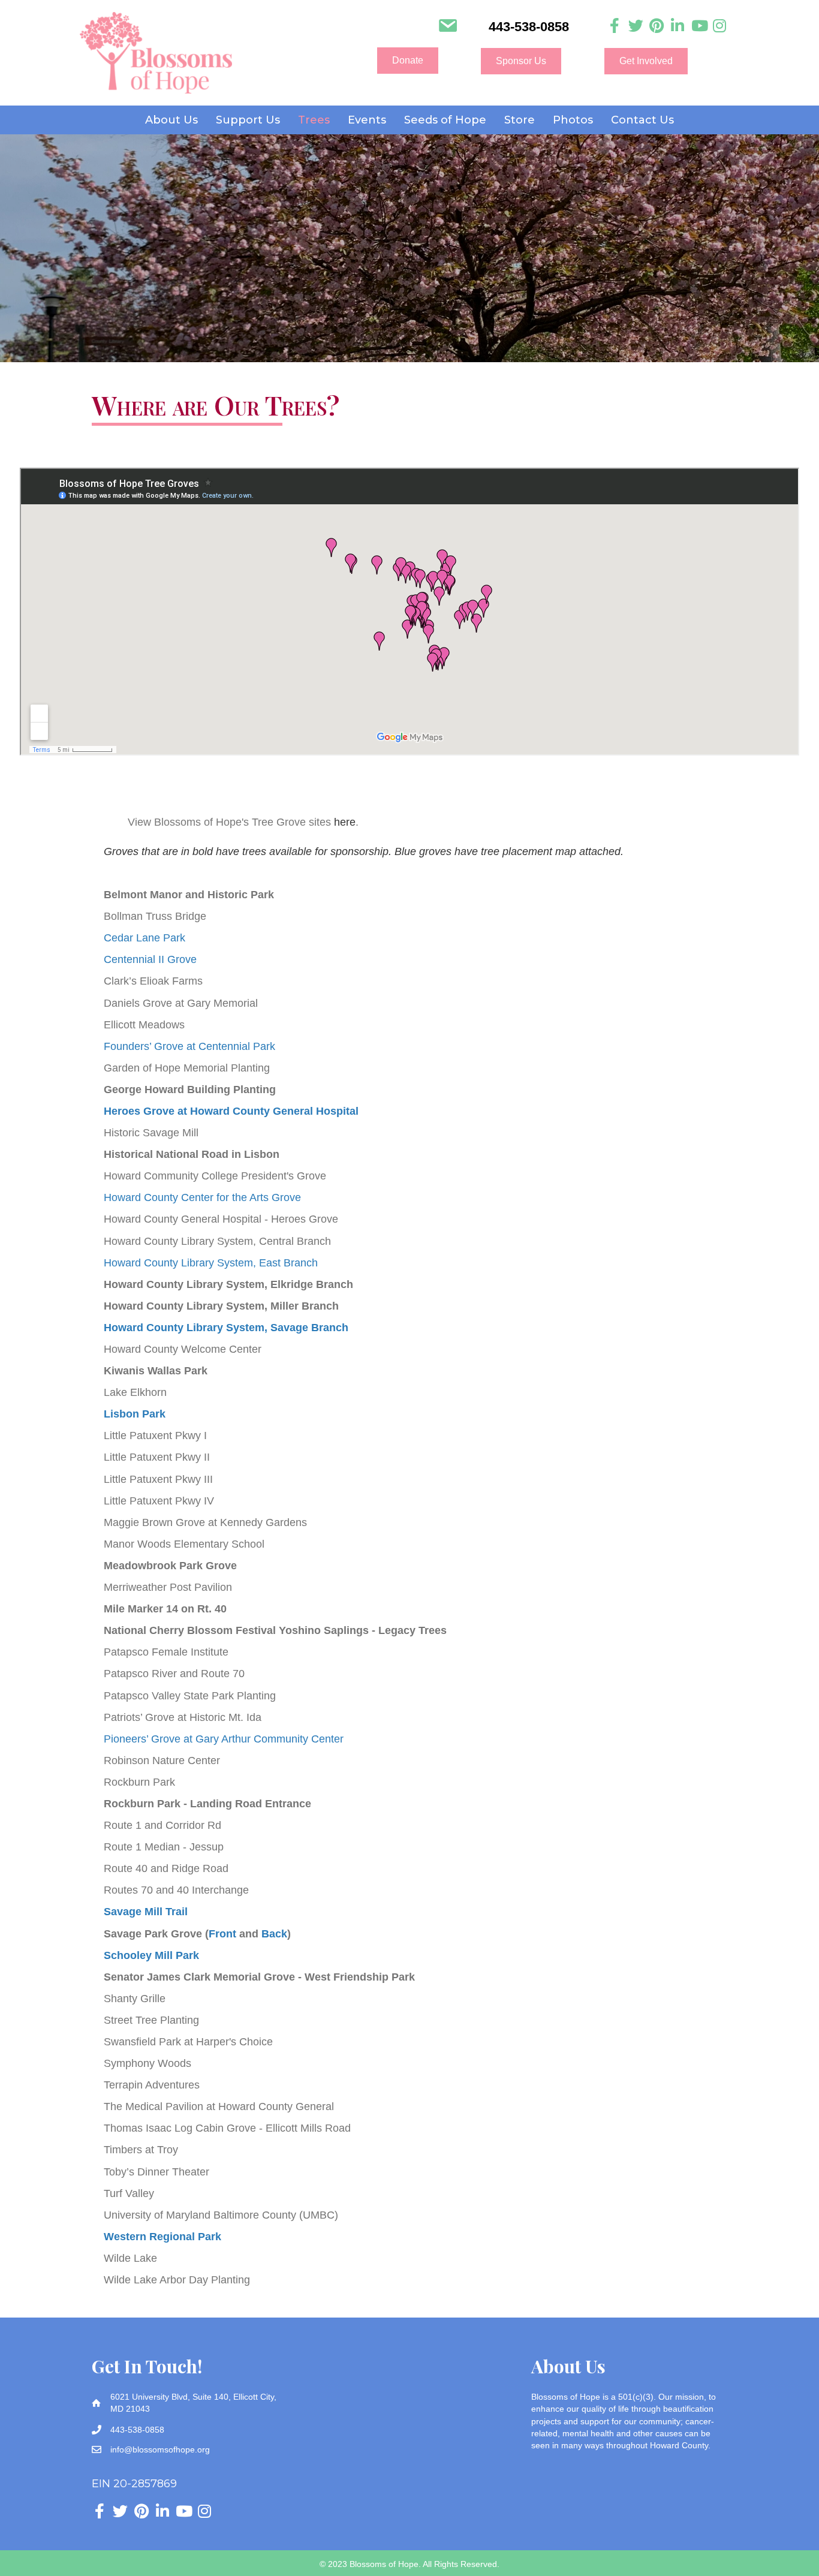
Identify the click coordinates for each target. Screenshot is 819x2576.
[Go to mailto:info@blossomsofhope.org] (448, 27)
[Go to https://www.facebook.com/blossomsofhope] (615, 26)
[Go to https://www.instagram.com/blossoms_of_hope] (720, 26)
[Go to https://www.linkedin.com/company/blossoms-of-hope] (678, 26)
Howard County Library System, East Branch (211, 1263)
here (345, 822)
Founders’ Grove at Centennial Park (189, 1046)
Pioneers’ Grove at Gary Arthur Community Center (224, 1739)
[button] (408, 61)
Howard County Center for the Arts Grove (202, 1197)
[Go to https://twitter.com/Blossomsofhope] (636, 26)
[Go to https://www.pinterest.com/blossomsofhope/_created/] (657, 26)
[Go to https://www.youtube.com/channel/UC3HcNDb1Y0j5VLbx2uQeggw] (699, 26)
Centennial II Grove (150, 959)
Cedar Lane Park (144, 938)
